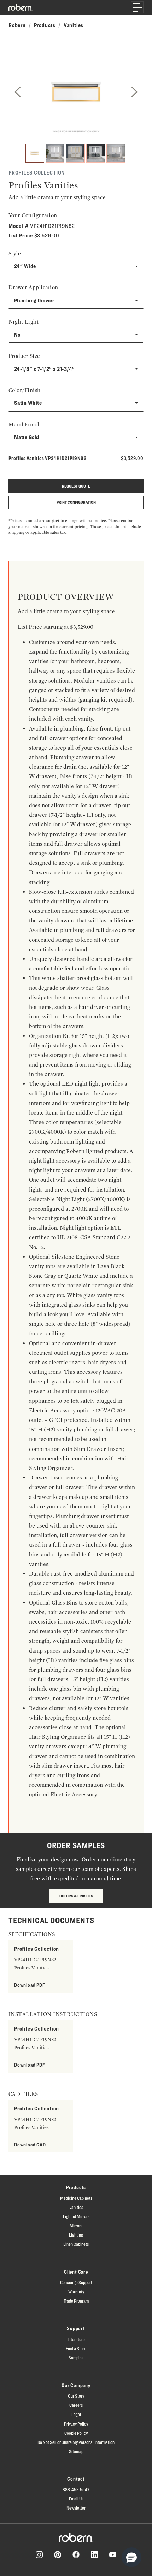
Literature (76, 2339)
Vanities (74, 25)
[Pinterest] (58, 2555)
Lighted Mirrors (76, 2216)
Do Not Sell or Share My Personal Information (76, 2442)
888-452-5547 (76, 2489)
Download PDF (30, 1985)
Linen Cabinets (76, 2244)
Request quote (76, 486)
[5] (116, 153)
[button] (131, 2557)
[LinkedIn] (94, 2555)
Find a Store (76, 2348)
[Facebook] (76, 2554)
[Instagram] (39, 2555)
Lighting (76, 2235)
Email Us (76, 2499)
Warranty (76, 2292)
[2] (55, 153)
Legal (76, 2414)
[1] (35, 153)
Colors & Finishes (76, 1896)
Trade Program (76, 2301)
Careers (76, 2405)
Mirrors (76, 2226)
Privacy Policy (76, 2424)
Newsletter (76, 2508)
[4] (96, 153)
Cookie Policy (76, 2433)
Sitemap (76, 2451)
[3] (75, 153)
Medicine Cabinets (76, 2198)
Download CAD (30, 2144)
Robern (17, 25)
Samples (76, 2358)
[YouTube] (113, 2555)
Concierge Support (76, 2282)
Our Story (76, 2396)
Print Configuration (76, 502)
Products (45, 25)
